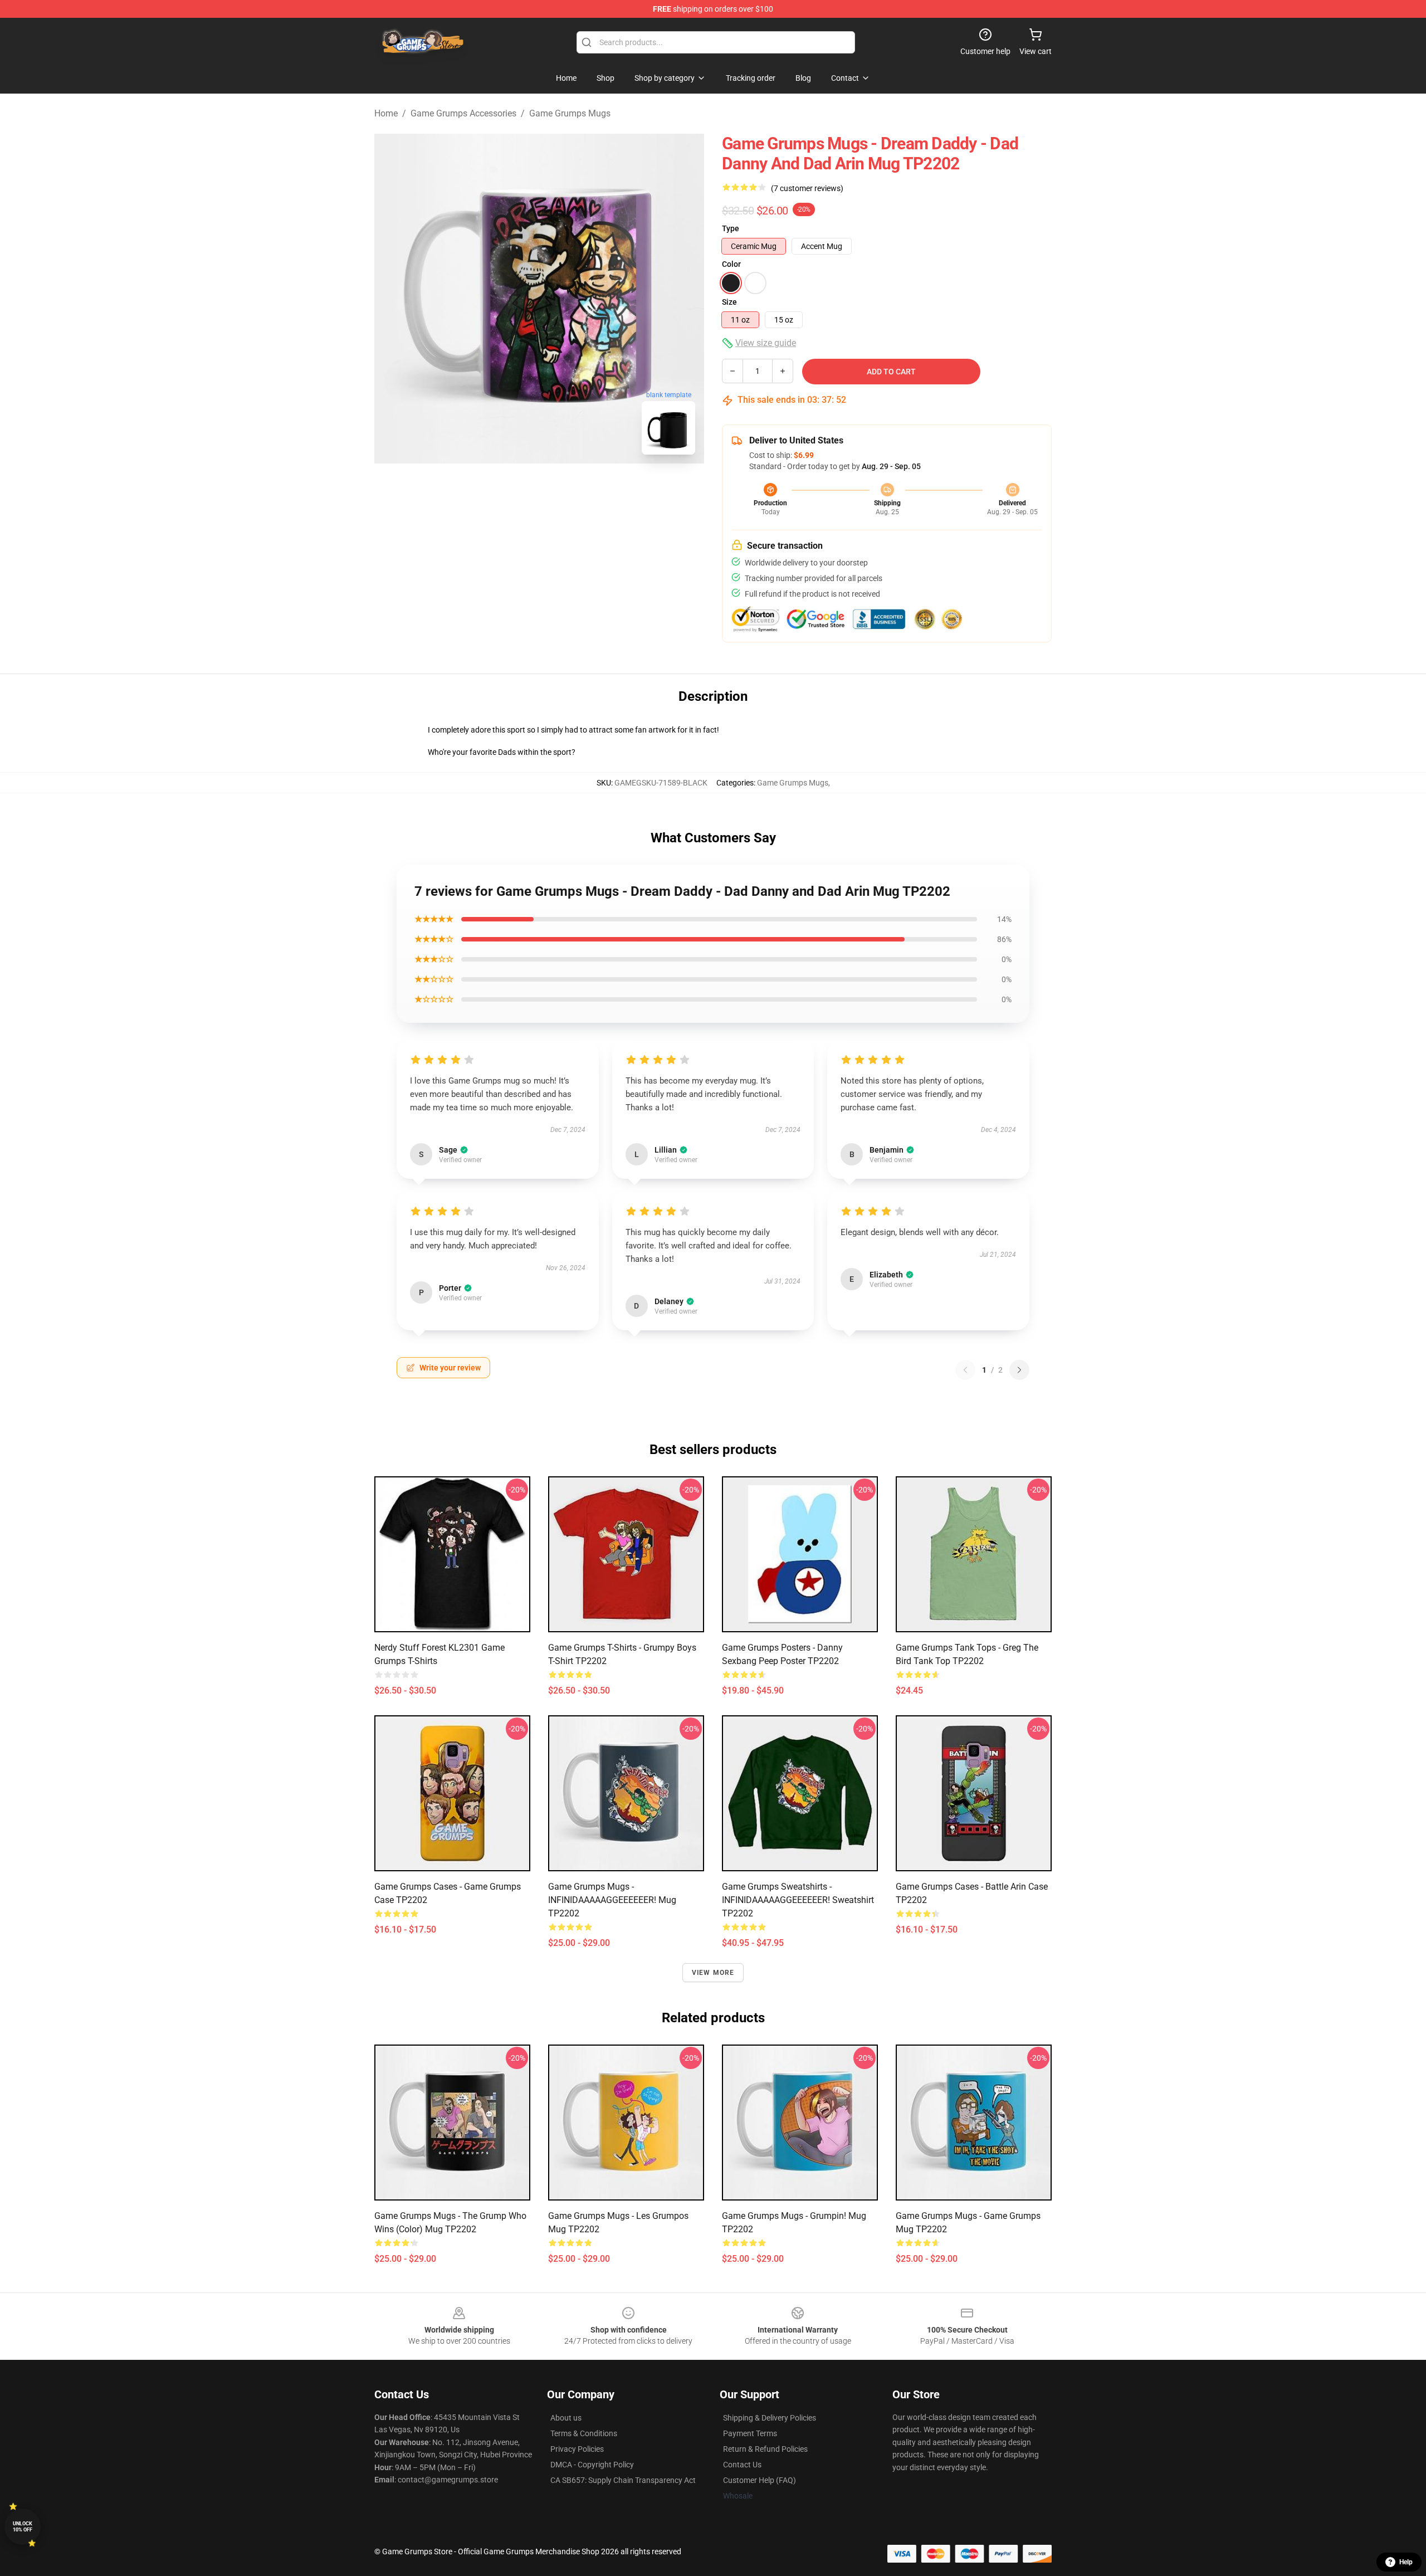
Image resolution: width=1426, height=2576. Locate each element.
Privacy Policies (577, 2449)
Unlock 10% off (23, 2527)
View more (713, 1973)
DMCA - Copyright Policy (592, 2465)
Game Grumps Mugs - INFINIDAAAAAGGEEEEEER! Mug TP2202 (612, 1900)
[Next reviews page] (1019, 1370)
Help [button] (1406, 2562)
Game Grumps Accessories (463, 113)
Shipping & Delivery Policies (770, 2418)
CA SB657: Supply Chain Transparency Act (623, 2480)
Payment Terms (750, 2433)
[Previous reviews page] (965, 1370)
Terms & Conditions (584, 2433)
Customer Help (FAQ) (760, 2480)
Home (386, 113)
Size (729, 302)
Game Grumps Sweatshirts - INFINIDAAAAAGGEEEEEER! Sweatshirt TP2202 (798, 1900)
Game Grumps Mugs (570, 113)
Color (731, 264)
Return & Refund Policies (765, 2449)
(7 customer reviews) (807, 188)
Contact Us (742, 2465)
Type (731, 228)
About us (566, 2418)
